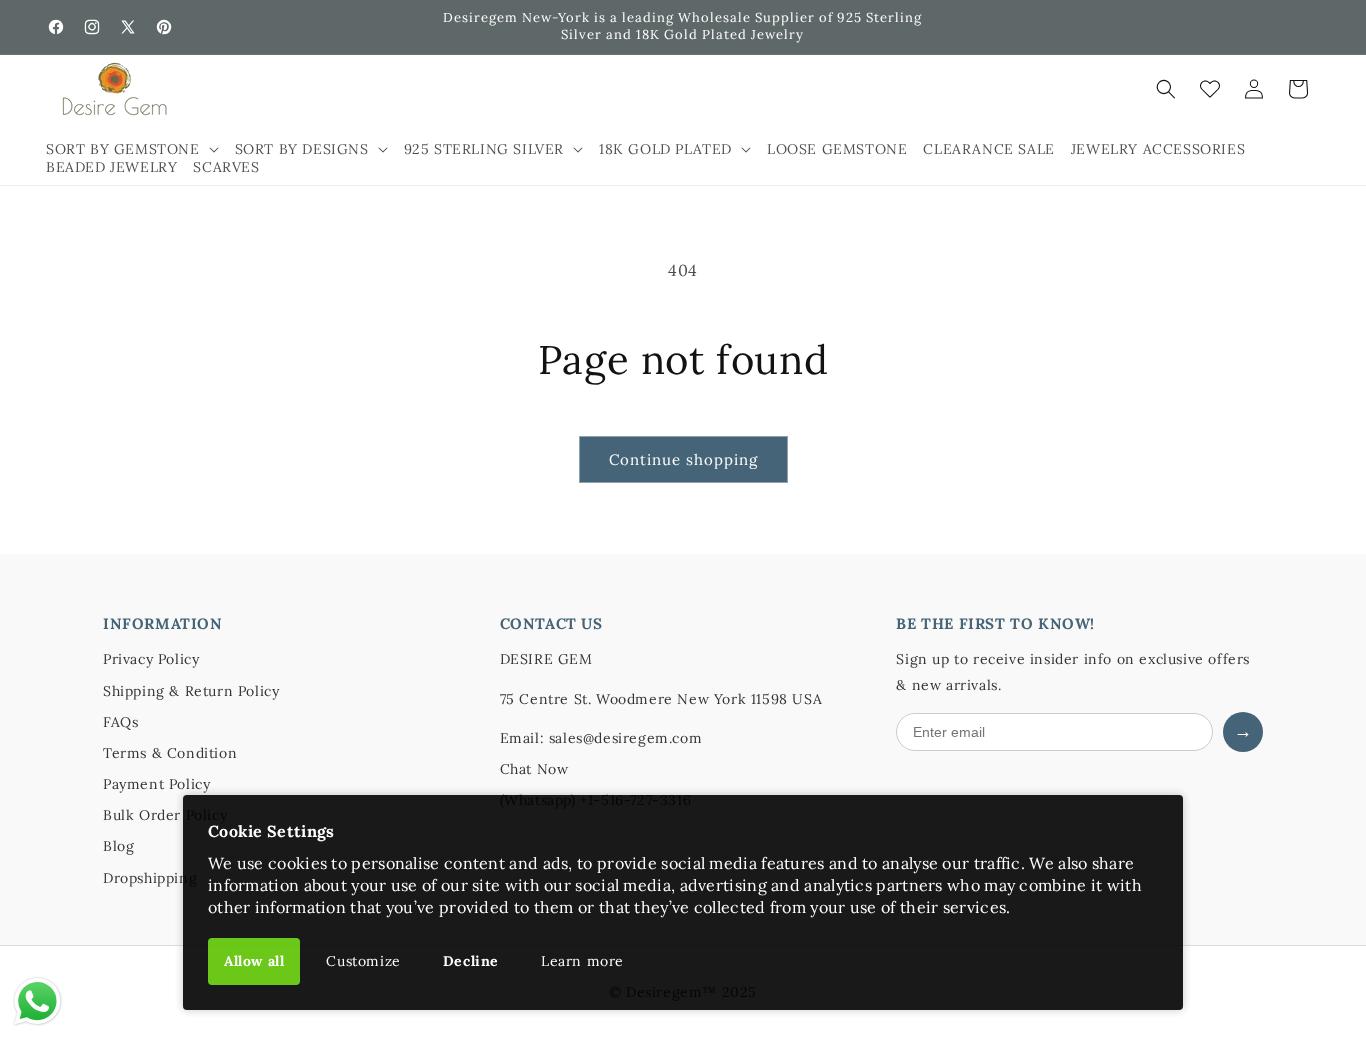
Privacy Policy (151, 659)
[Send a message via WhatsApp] (37, 1001)
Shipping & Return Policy (191, 691)
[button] (132, 149)
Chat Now (534, 769)
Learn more (582, 961)
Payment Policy (156, 784)
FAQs (120, 722)
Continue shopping (683, 459)
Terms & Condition (170, 753)
